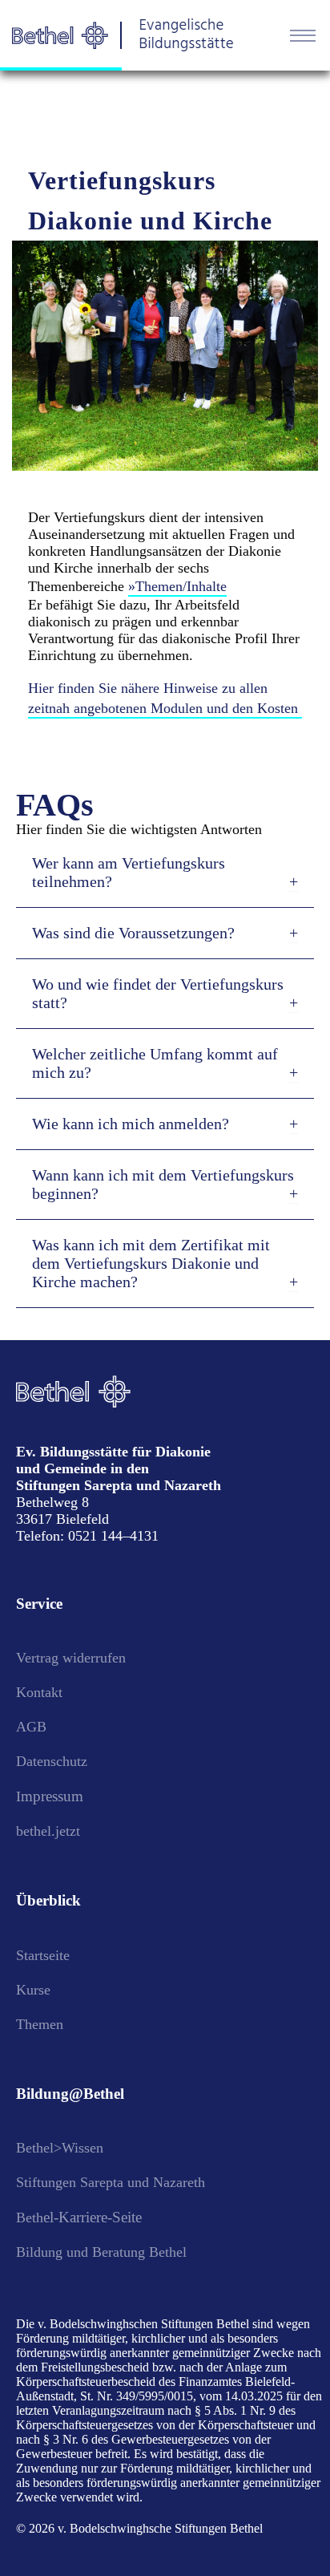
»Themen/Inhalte (177, 586)
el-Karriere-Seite (93, 2217)
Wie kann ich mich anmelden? (131, 1124)
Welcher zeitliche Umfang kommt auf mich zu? (155, 1063)
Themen (40, 2024)
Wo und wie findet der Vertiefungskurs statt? (158, 993)
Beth (30, 2218)
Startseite (43, 1955)
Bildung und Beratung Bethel (101, 2252)
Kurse (33, 1990)
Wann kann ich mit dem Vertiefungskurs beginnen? (163, 1184)
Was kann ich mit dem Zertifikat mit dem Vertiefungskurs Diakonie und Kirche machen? (151, 1263)
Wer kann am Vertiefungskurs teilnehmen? (129, 872)
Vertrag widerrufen (71, 1658)
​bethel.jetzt (48, 1831)
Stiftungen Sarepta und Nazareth (111, 2182)
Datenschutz (52, 1761)
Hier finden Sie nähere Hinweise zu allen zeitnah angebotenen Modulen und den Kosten (163, 698)
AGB (31, 1727)
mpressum (52, 1796)
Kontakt (39, 1692)
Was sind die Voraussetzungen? (133, 933)
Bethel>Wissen (60, 2148)
